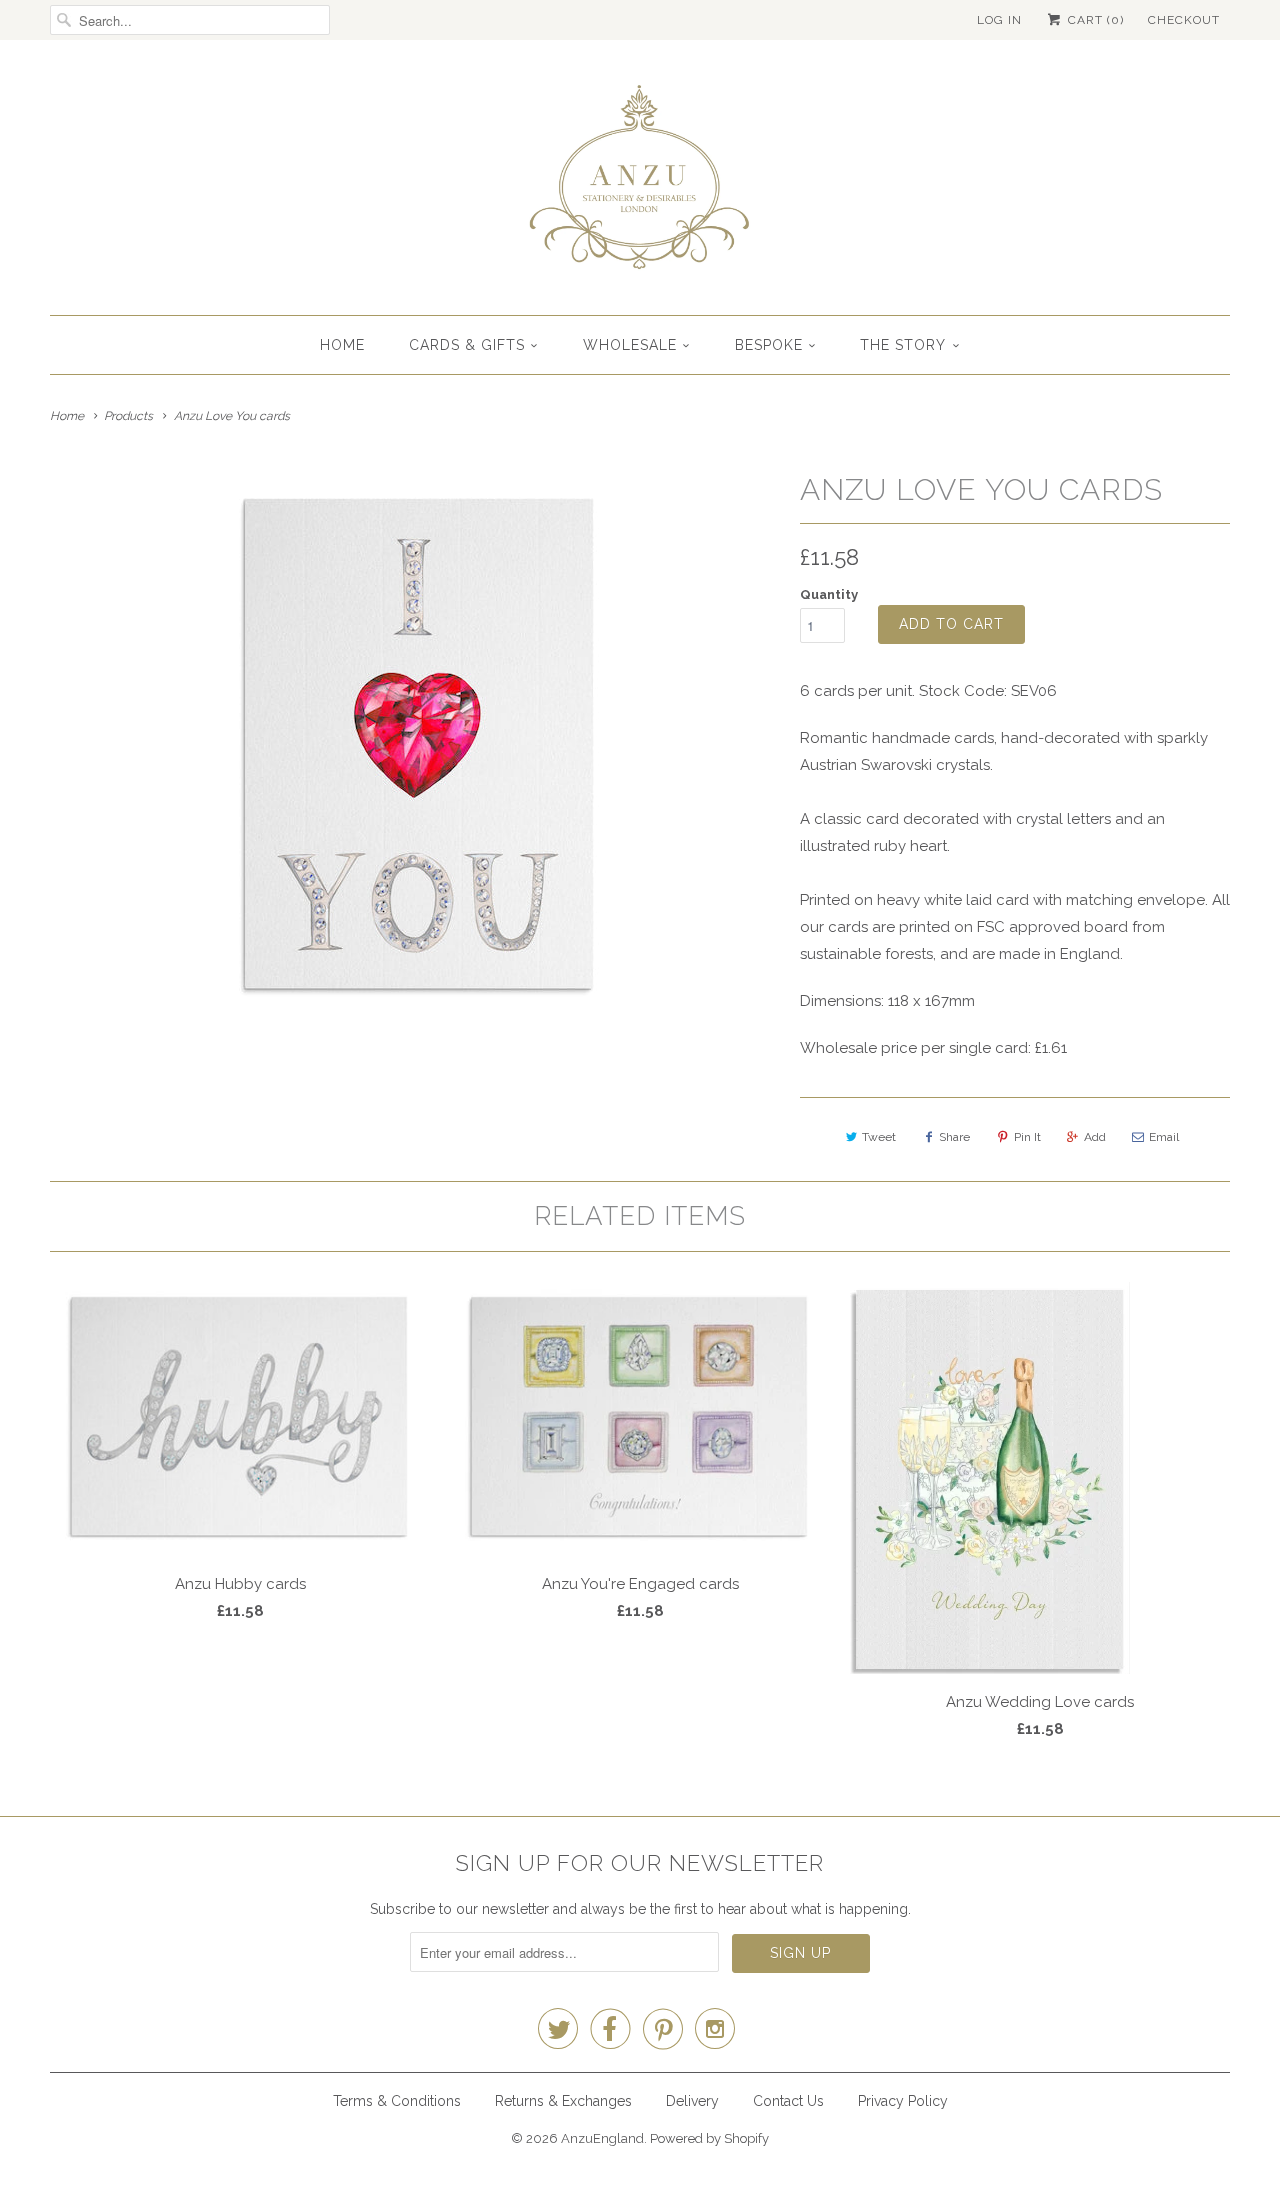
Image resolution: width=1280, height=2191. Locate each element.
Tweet (879, 1137)
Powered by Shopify (709, 2138)
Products (128, 416)
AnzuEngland (602, 2138)
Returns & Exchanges (563, 2101)
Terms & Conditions (397, 2101)
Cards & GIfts (467, 345)
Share (954, 1137)
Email (1164, 1137)
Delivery (692, 2101)
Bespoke (769, 345)
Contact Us (788, 2101)
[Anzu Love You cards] (415, 742)
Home (342, 345)
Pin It (1027, 1137)
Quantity (829, 594)
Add (1095, 1137)
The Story (903, 345)
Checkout (1184, 20)
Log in (999, 20)
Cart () (1094, 20)
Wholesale (630, 345)
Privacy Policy (903, 2101)
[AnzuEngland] (640, 182)
